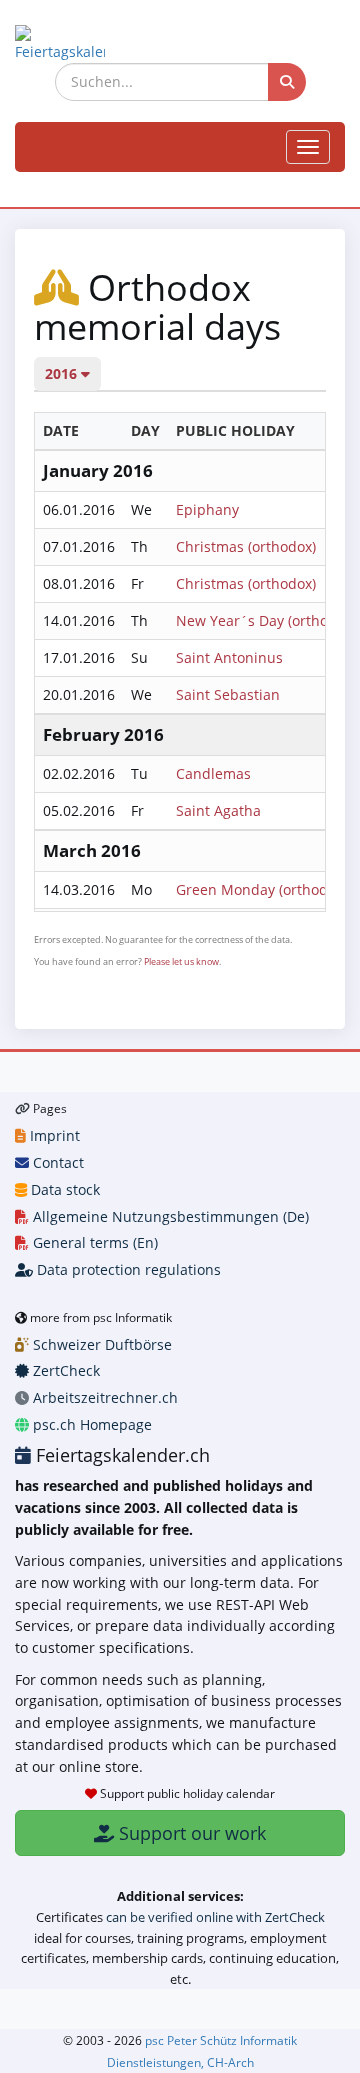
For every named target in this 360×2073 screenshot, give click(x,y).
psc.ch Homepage (90, 1424)
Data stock (63, 1189)
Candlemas (213, 773)
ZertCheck (64, 1370)
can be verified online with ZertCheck (215, 1917)
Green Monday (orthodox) (261, 889)
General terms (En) (93, 1242)
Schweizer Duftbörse (100, 1344)
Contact (56, 1162)
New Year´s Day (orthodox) (266, 620)
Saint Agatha (218, 810)
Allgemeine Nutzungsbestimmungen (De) (169, 1216)
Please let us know (181, 961)
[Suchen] (287, 82)
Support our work (190, 1833)
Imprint (53, 1135)
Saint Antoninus (229, 657)
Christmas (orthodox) (246, 546)
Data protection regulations (127, 1269)
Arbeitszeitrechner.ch (103, 1397)
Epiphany (207, 509)
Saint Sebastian (228, 694)
